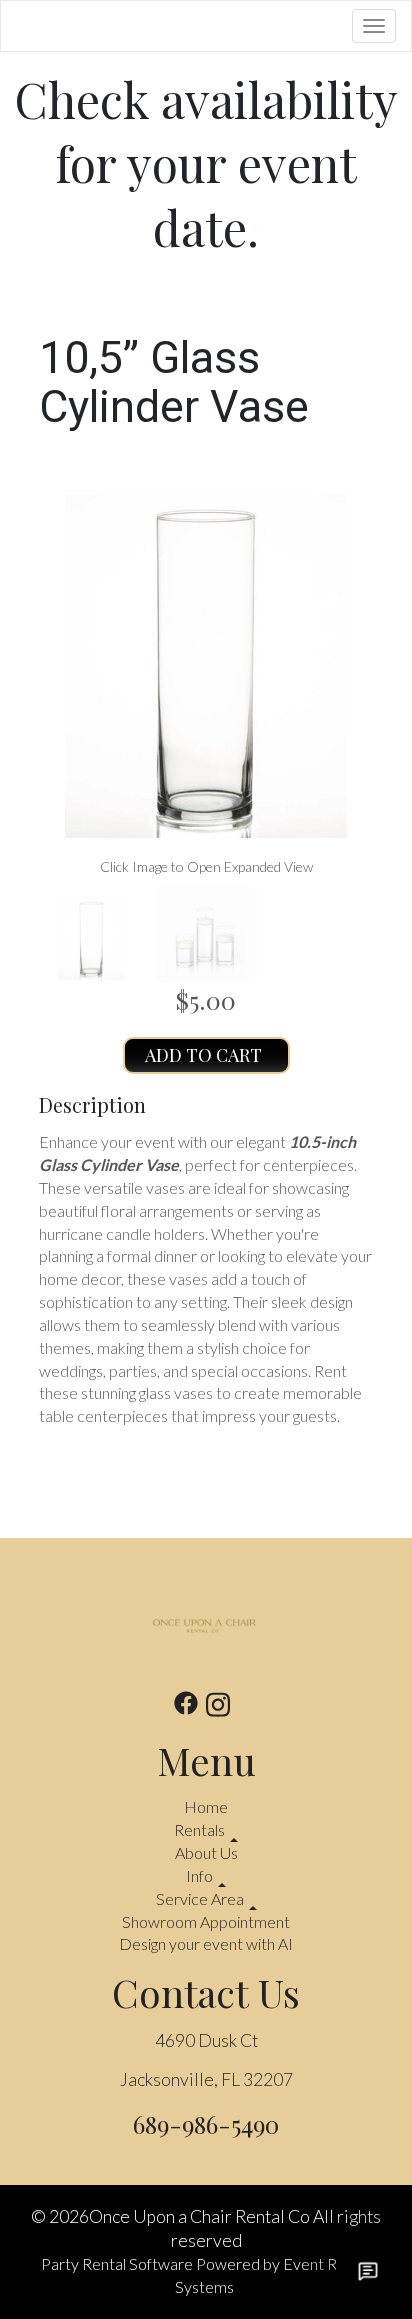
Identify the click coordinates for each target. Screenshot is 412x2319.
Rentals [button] (201, 1829)
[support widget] (368, 2271)
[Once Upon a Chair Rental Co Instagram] (218, 1707)
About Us (206, 1852)
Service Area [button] (201, 1898)
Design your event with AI (206, 1943)
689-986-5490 (206, 2124)
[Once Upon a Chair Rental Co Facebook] (186, 1707)
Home (206, 1806)
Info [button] (201, 1875)
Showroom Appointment (206, 1921)
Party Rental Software (117, 2263)
